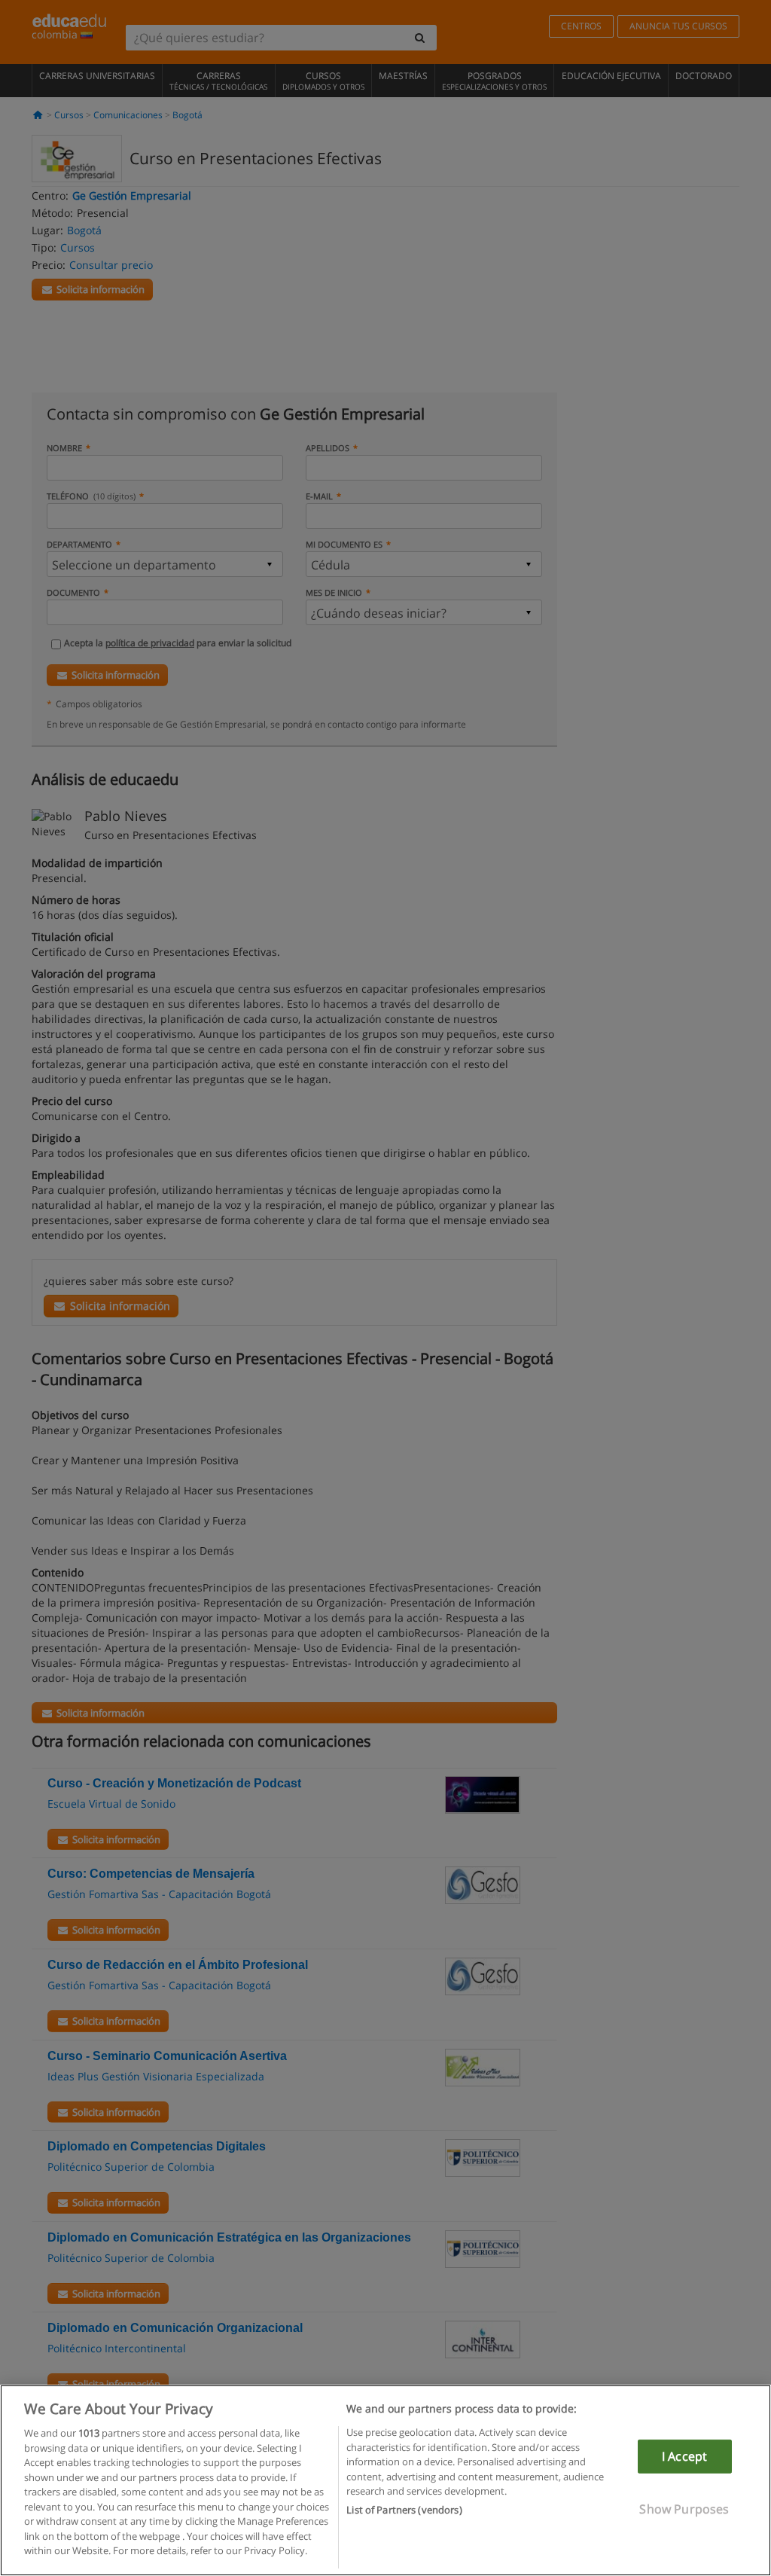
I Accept (684, 2456)
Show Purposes (684, 2509)
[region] (385, 2480)
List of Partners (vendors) (404, 2510)
